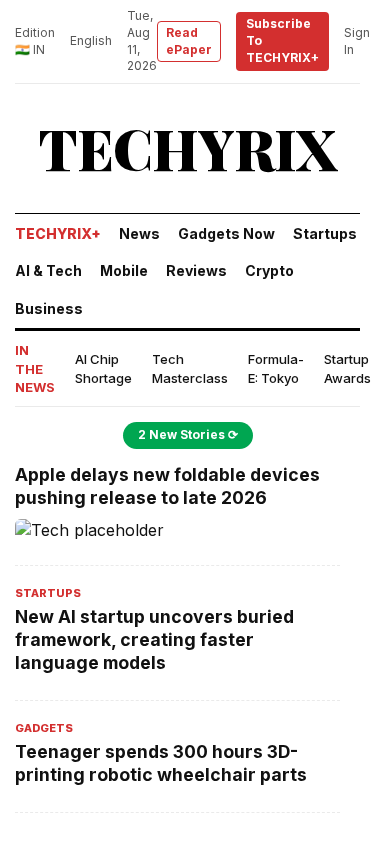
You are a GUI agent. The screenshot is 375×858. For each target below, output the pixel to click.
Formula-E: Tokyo (276, 368)
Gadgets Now (226, 233)
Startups (325, 233)
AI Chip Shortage (103, 368)
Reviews (196, 270)
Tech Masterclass (190, 368)
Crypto (269, 270)
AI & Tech (48, 270)
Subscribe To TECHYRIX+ (282, 40)
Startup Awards (347, 368)
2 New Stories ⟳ (188, 434)
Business (49, 308)
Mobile (124, 270)
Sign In (357, 41)
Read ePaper (189, 41)
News (139, 233)
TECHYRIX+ (58, 233)
